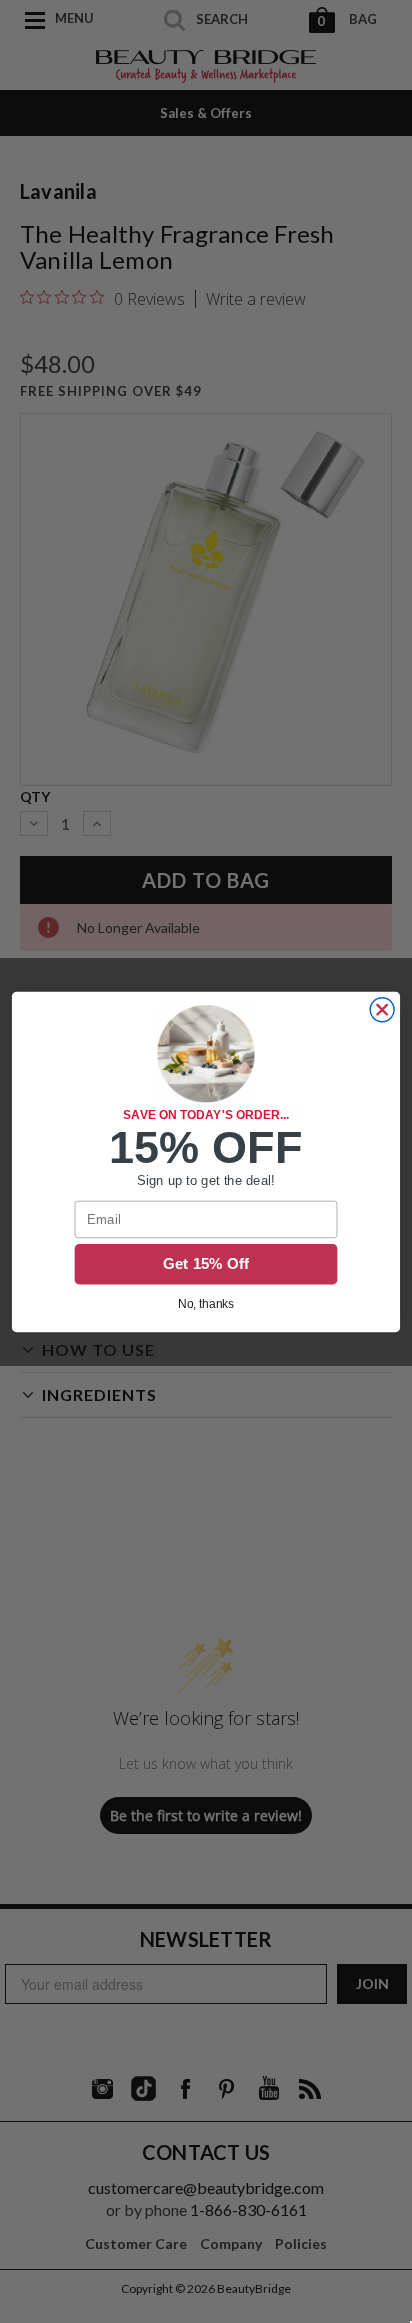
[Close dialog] (382, 1009)
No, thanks (206, 1303)
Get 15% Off (206, 1264)
